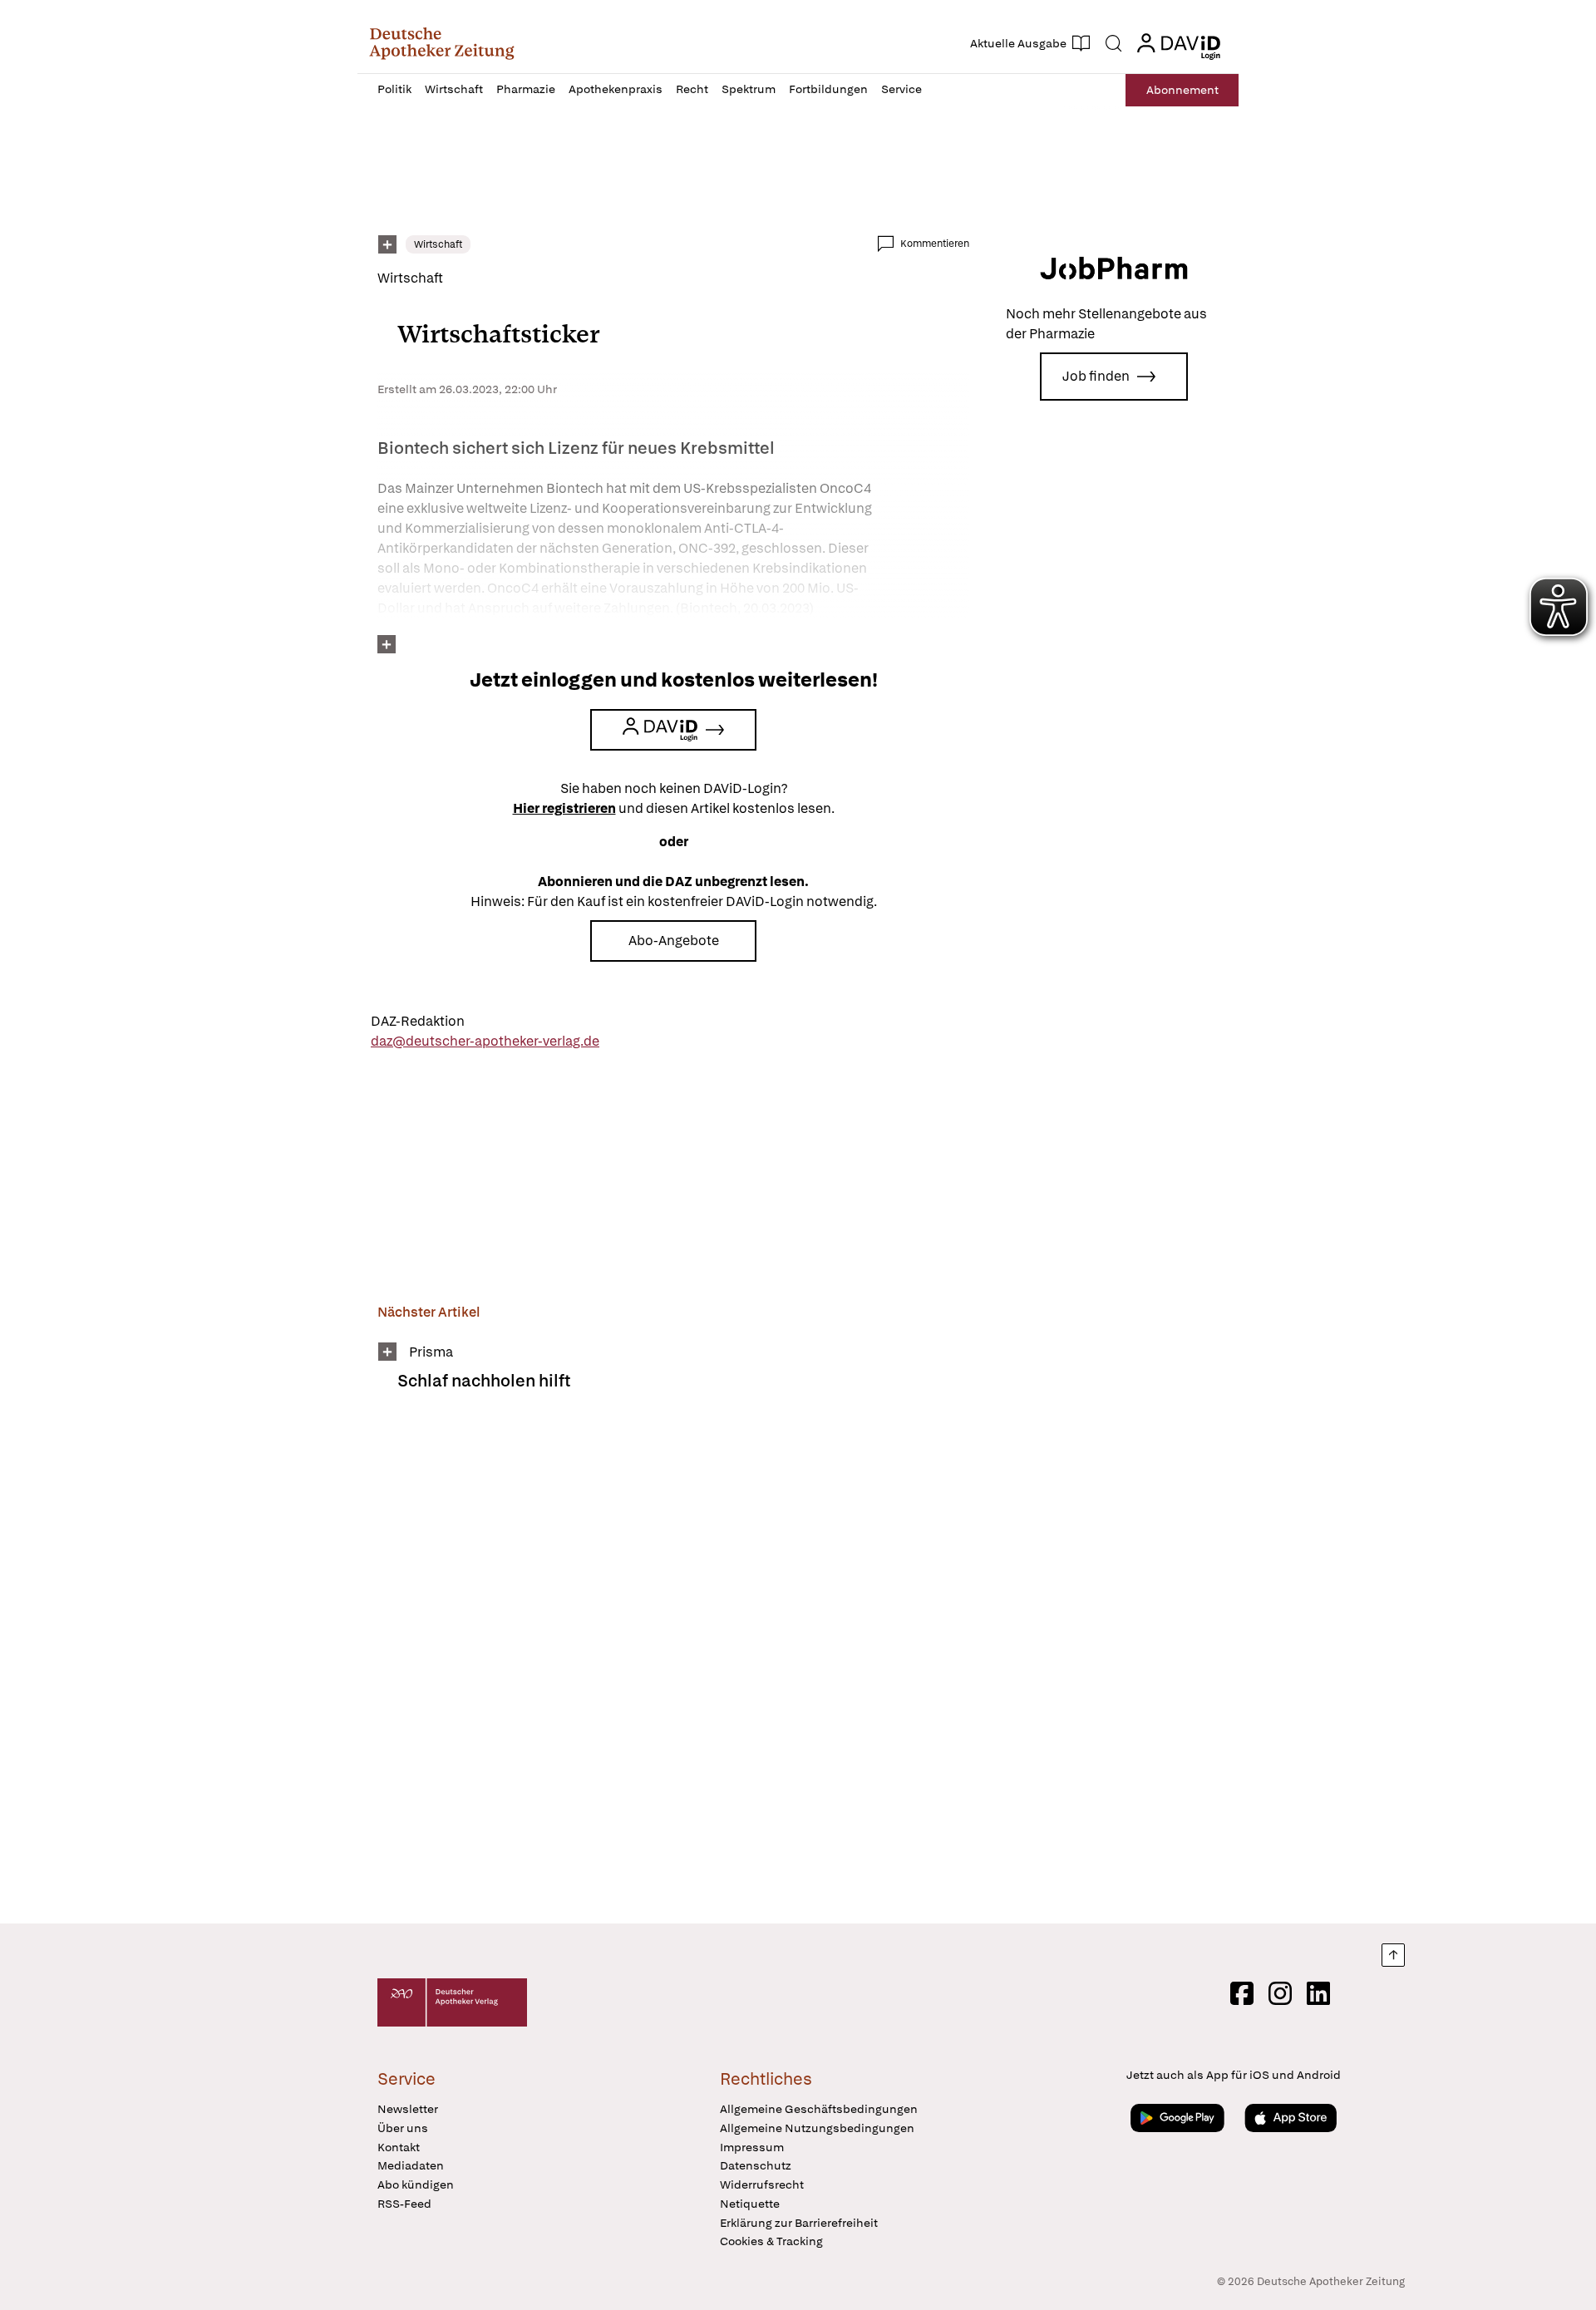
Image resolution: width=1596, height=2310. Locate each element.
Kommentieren (935, 244)
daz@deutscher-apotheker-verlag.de (485, 1041)
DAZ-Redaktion (418, 1021)
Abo (1182, 90)
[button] (442, 43)
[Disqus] (673, 1668)
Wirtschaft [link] (438, 244)
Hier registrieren (564, 808)
